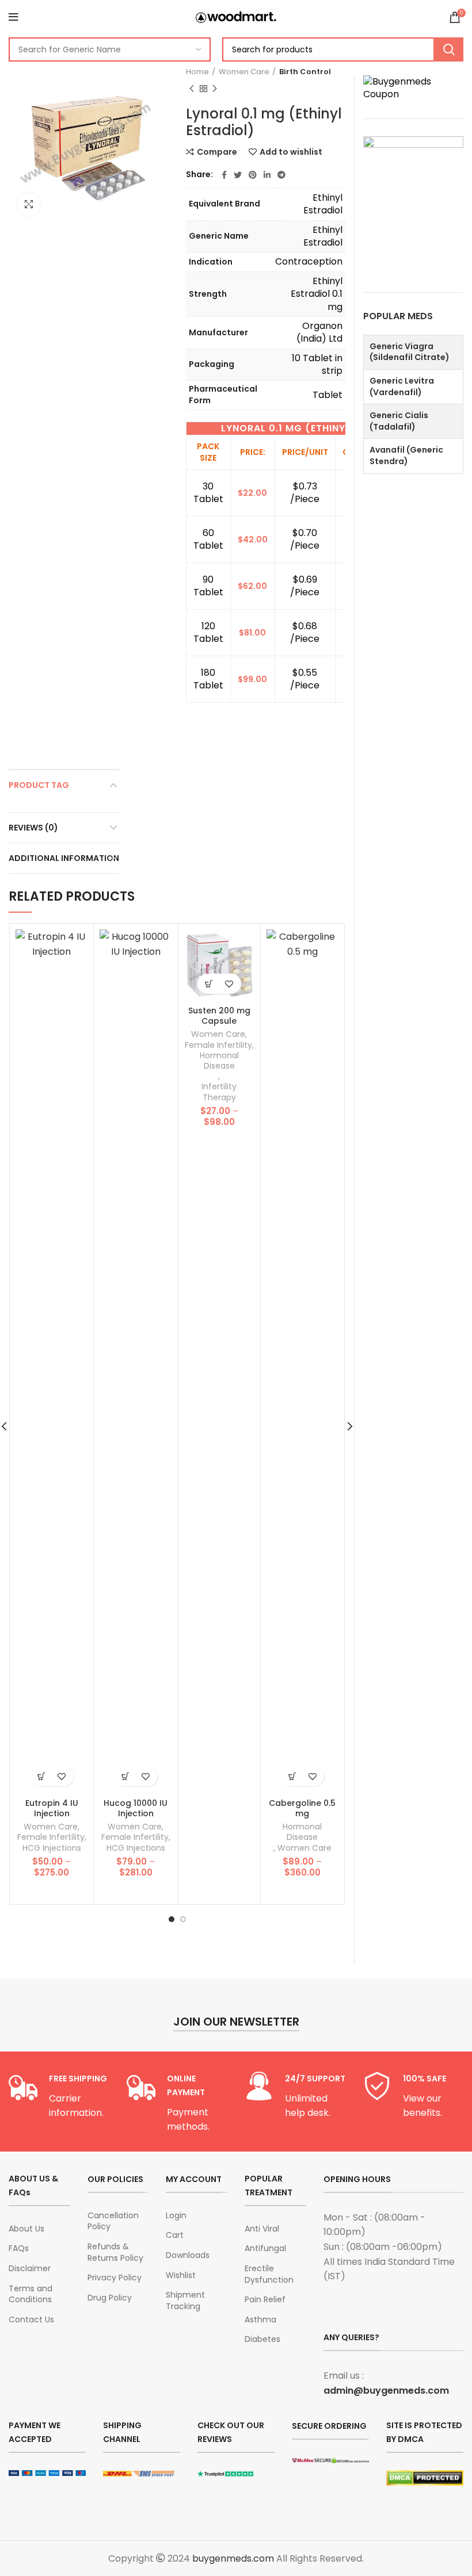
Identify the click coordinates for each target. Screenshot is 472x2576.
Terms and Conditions (31, 2294)
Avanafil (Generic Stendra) (406, 456)
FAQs (19, 2248)
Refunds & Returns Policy (115, 2252)
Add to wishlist (291, 152)
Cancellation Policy (113, 2221)
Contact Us (31, 2320)
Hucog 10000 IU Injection (136, 1808)
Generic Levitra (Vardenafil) (402, 386)
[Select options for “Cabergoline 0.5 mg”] (292, 1776)
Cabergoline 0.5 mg (302, 1808)
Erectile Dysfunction (269, 2274)
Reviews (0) (33, 828)
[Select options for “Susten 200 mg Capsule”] (209, 984)
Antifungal (265, 2248)
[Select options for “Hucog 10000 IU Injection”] (126, 1776)
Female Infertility (51, 1837)
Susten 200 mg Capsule (219, 1016)
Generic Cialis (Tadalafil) (399, 421)
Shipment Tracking (185, 2301)
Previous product (192, 89)
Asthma (260, 2320)
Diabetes (262, 2339)
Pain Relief (265, 2300)
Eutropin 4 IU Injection (52, 1808)
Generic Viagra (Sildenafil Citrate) (410, 352)
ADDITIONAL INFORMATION (64, 858)
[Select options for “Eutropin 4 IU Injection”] (42, 1776)
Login (176, 2216)
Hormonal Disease (219, 1061)
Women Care (244, 72)
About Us (26, 2229)
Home (197, 72)
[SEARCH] (448, 49)
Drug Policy (110, 2298)
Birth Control (305, 72)
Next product (215, 89)
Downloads (188, 2255)
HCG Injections (52, 1848)
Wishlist (181, 2275)
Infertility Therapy (219, 1092)
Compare (217, 152)
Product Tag (39, 785)
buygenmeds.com (233, 2558)
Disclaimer (30, 2269)
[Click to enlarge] (29, 204)
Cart (175, 2235)
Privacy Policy (115, 2278)
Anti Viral (262, 2229)
